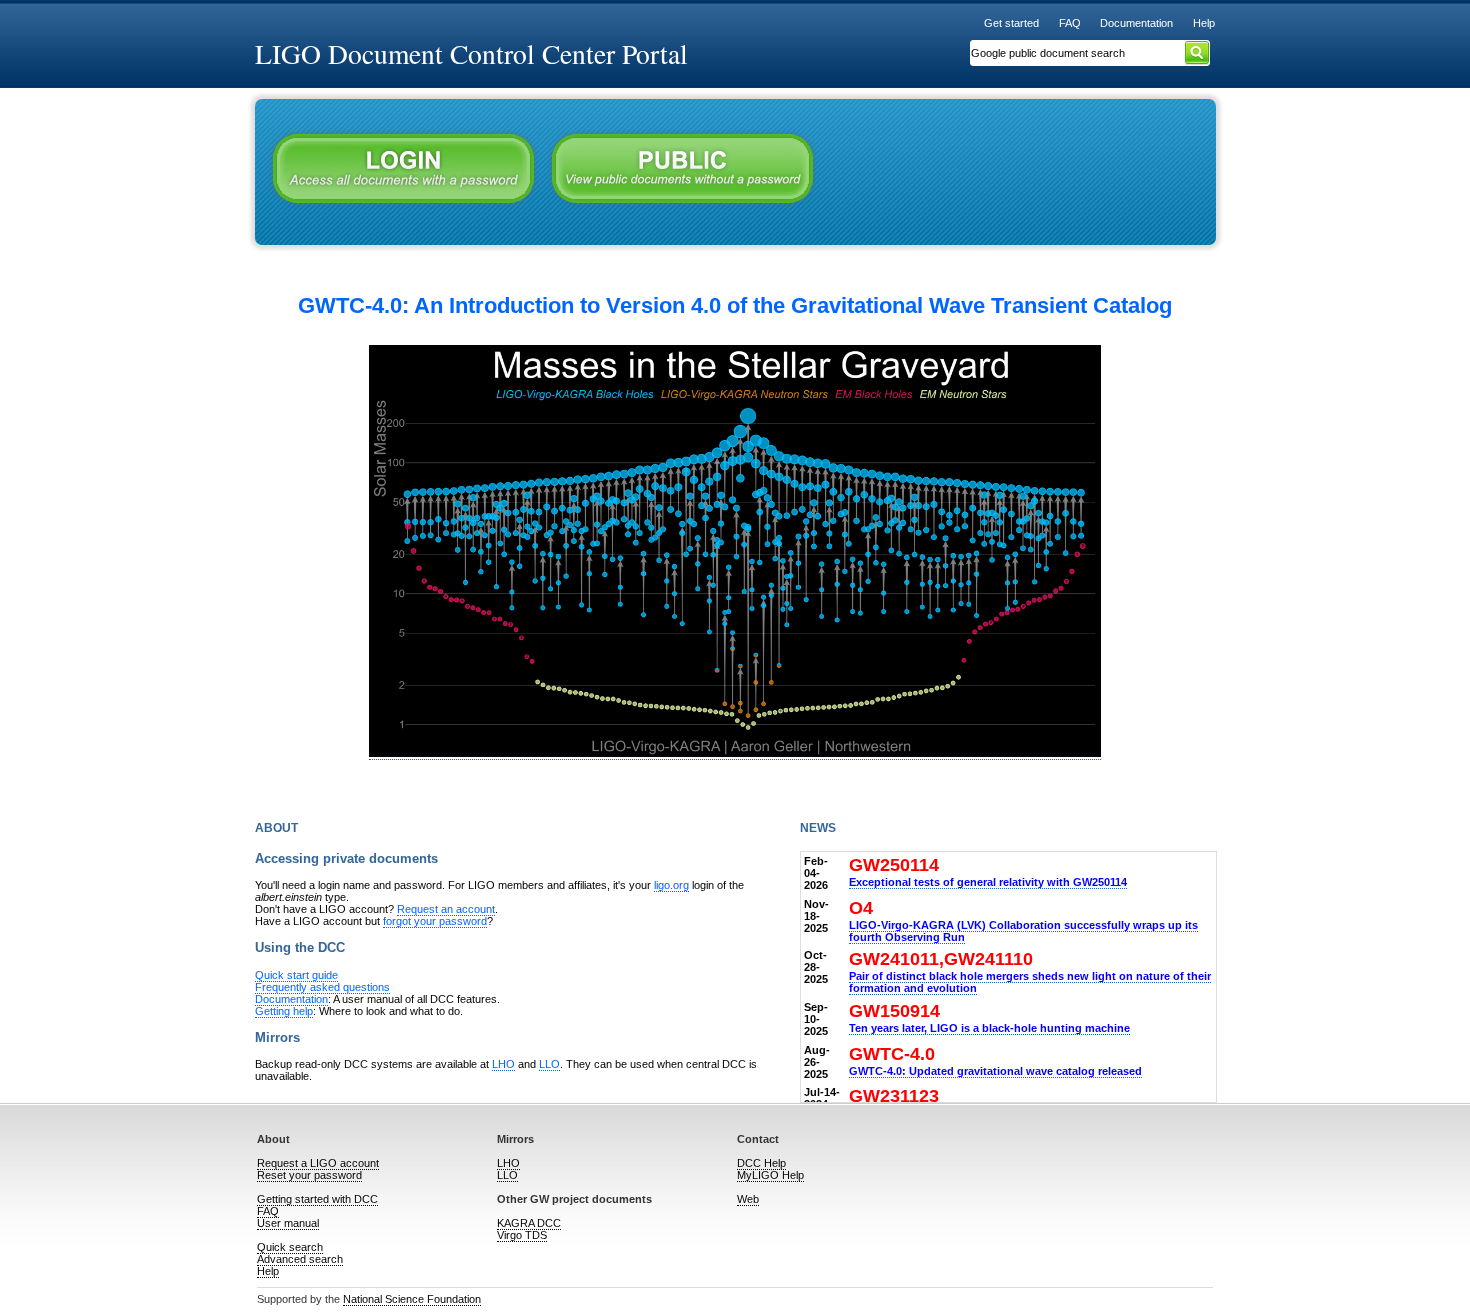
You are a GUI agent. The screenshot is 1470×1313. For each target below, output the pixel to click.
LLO (549, 1064)
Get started (1011, 23)
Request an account (446, 909)
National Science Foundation (412, 1299)
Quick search (290, 1247)
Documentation (1136, 23)
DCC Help (761, 1163)
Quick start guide (296, 975)
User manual (288, 1223)
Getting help (284, 1011)
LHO (503, 1064)
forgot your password (435, 921)
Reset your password (309, 1175)
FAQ (1070, 23)
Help (1204, 23)
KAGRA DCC (529, 1223)
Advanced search (300, 1259)
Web (748, 1199)
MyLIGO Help (770, 1175)
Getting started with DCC (317, 1199)
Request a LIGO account (318, 1163)
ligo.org (671, 885)
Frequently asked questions (322, 987)
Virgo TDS (522, 1235)
